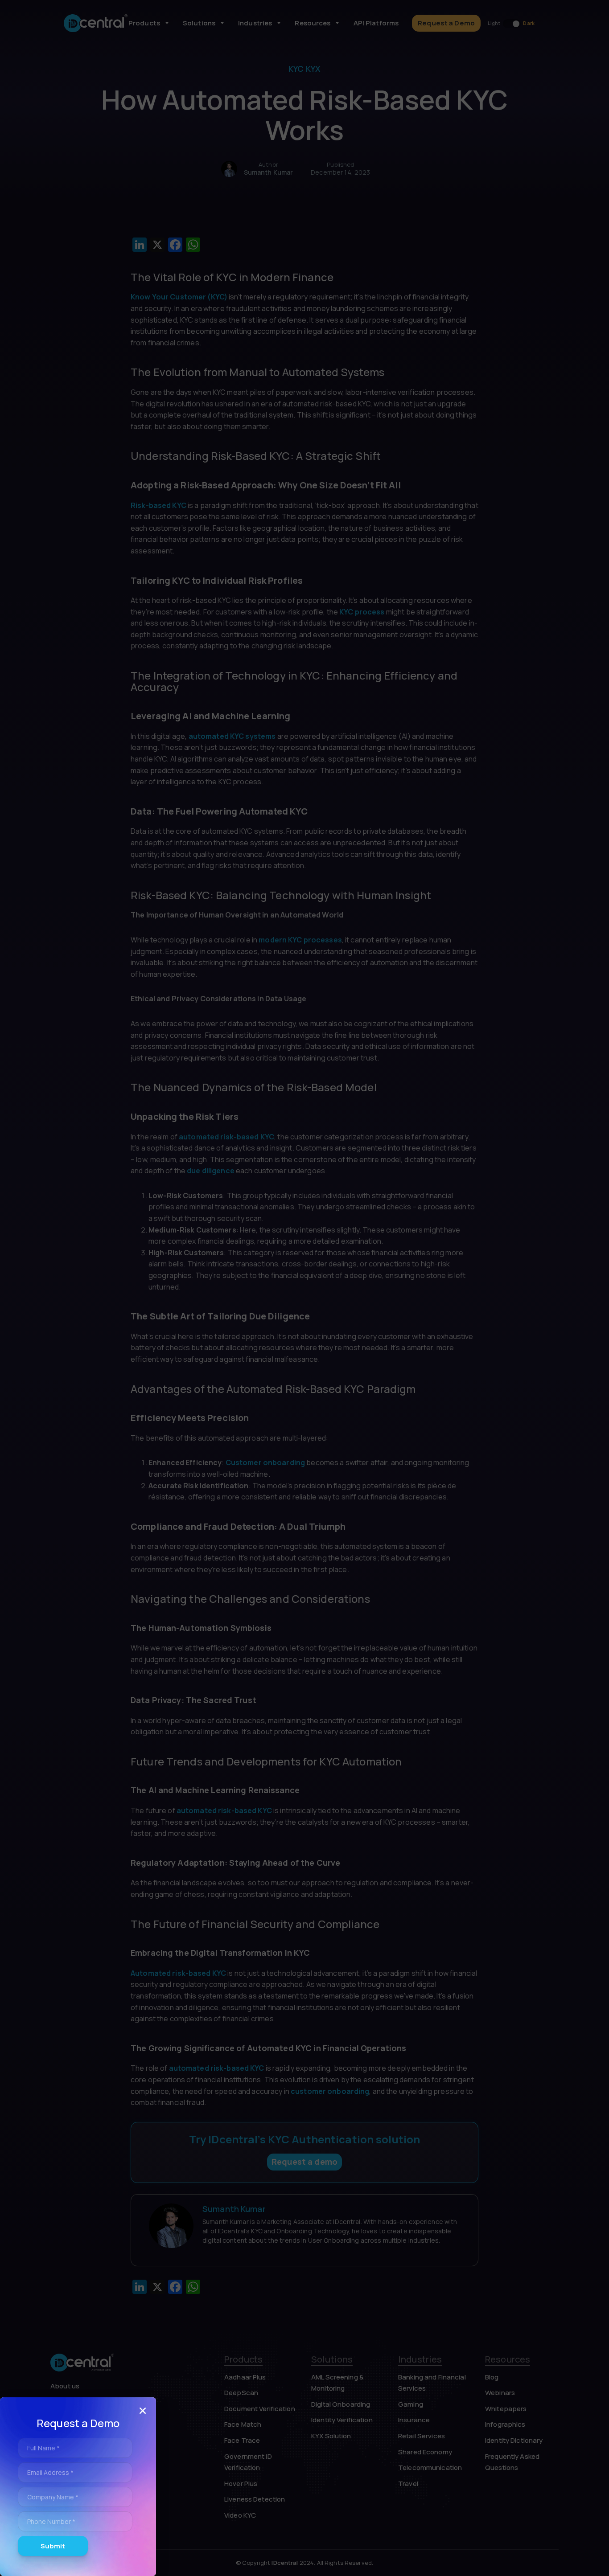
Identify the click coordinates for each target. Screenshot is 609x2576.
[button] (143, 2411)
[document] (304, 1288)
